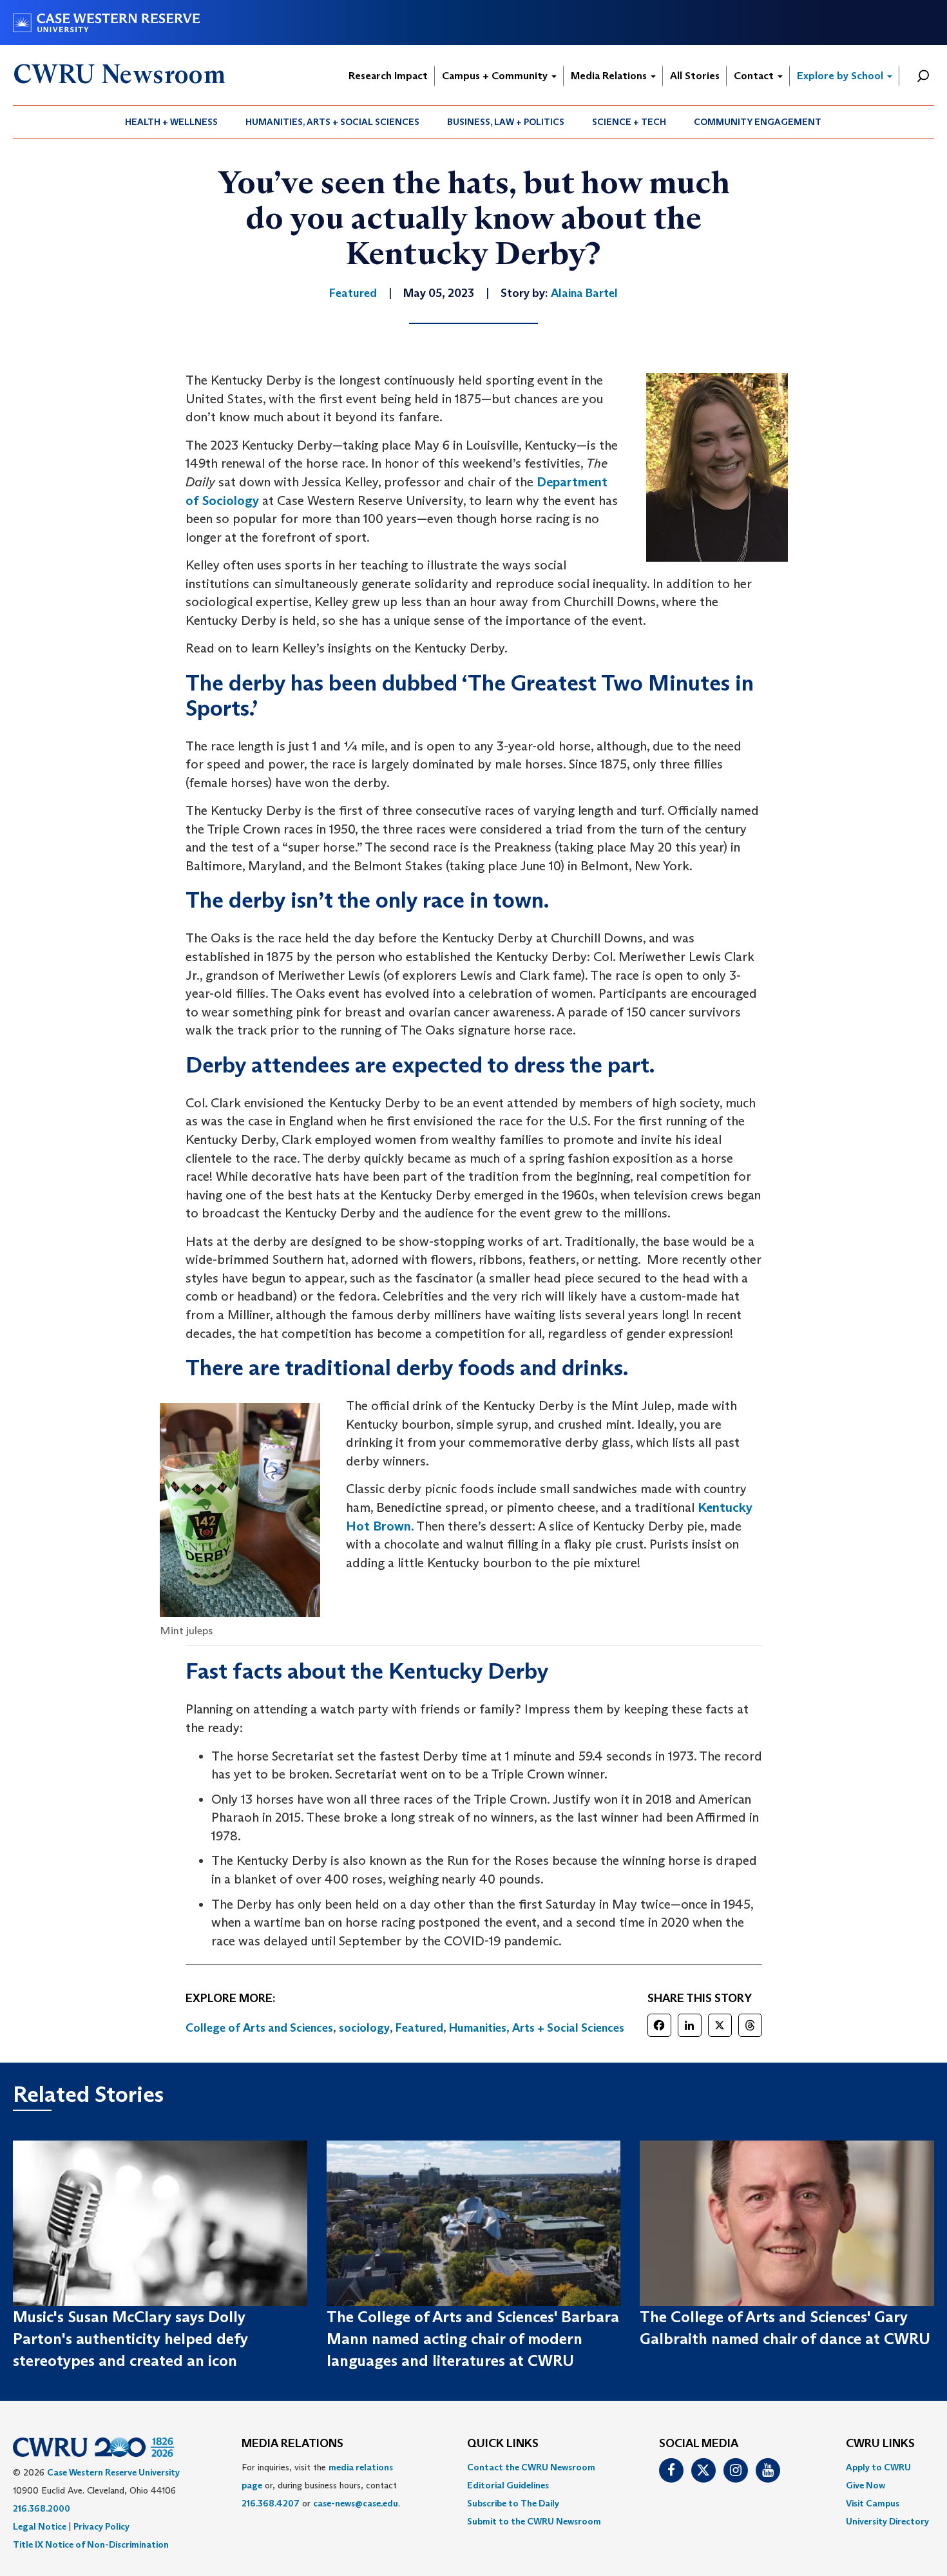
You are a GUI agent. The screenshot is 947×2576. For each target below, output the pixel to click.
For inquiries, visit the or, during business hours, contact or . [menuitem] (321, 2485)
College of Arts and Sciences (259, 2028)
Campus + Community (496, 76)
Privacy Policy (101, 2526)
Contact (755, 76)
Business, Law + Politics (506, 122)
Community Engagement (758, 122)
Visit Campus (873, 2503)
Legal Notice (40, 2526)
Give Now (866, 2485)
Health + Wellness (171, 122)
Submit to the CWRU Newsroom (534, 2521)
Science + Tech (629, 122)
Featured (419, 2028)
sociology (364, 2028)
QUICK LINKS (503, 2444)
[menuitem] (172, 122)
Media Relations (610, 76)
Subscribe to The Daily (513, 2503)
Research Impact (388, 76)
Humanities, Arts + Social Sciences (332, 122)
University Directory (887, 2521)
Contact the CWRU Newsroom (531, 2467)
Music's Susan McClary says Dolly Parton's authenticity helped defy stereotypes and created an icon (130, 2339)
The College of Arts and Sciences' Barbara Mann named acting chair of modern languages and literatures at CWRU (473, 2339)
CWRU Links (880, 2444)
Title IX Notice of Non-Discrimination (91, 2544)
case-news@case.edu (356, 2503)
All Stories (695, 76)
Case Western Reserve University (113, 2472)
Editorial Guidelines (508, 2485)
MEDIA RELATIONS (292, 2444)
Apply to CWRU (878, 2467)
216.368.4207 (271, 2503)
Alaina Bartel (584, 293)
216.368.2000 (42, 2508)
